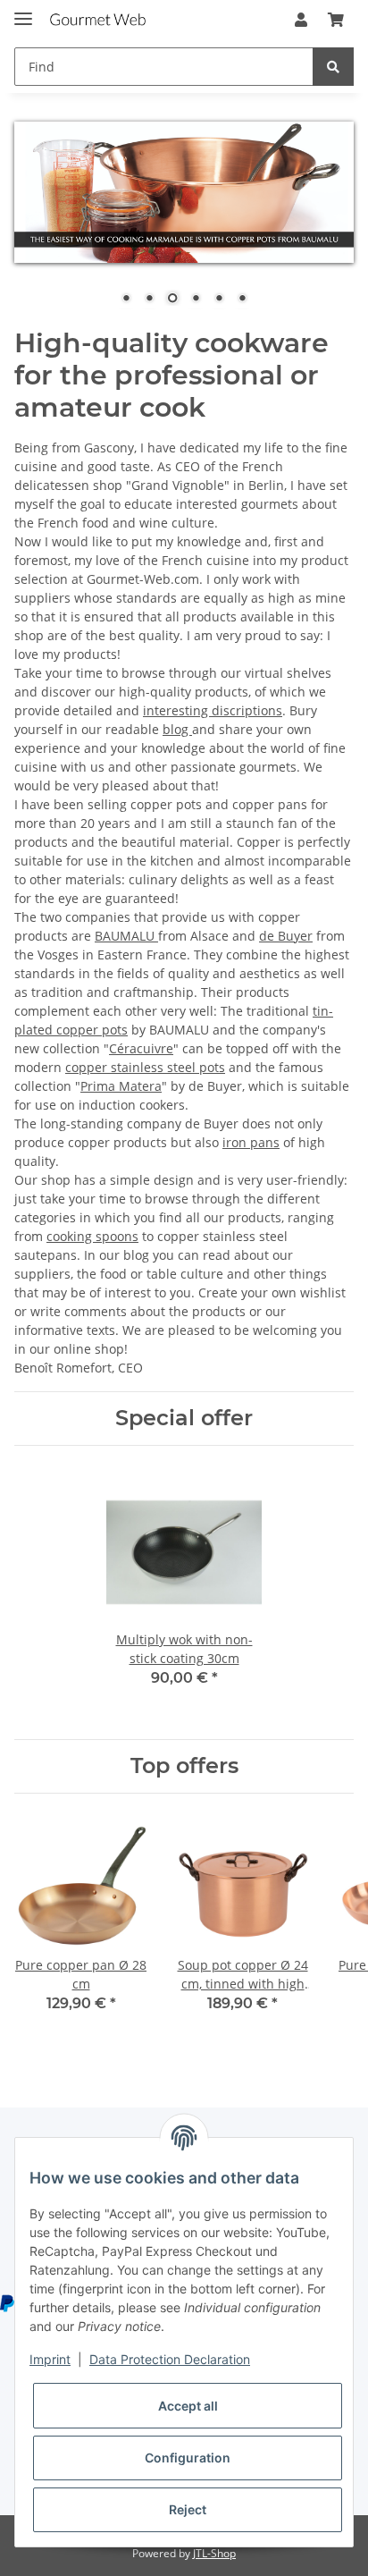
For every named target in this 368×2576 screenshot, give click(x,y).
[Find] (333, 67)
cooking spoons (92, 1236)
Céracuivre (141, 1048)
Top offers (184, 1766)
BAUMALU (126, 936)
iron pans (251, 1142)
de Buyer (286, 936)
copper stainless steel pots (145, 1067)
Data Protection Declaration (170, 2359)
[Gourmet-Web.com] (98, 20)
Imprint (50, 2359)
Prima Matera (121, 1086)
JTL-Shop (214, 2553)
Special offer (184, 1418)
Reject (188, 2509)
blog (177, 729)
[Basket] (336, 20)
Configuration (188, 2458)
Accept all (188, 2406)
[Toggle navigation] (23, 11)
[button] (301, 20)
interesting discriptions (213, 710)
